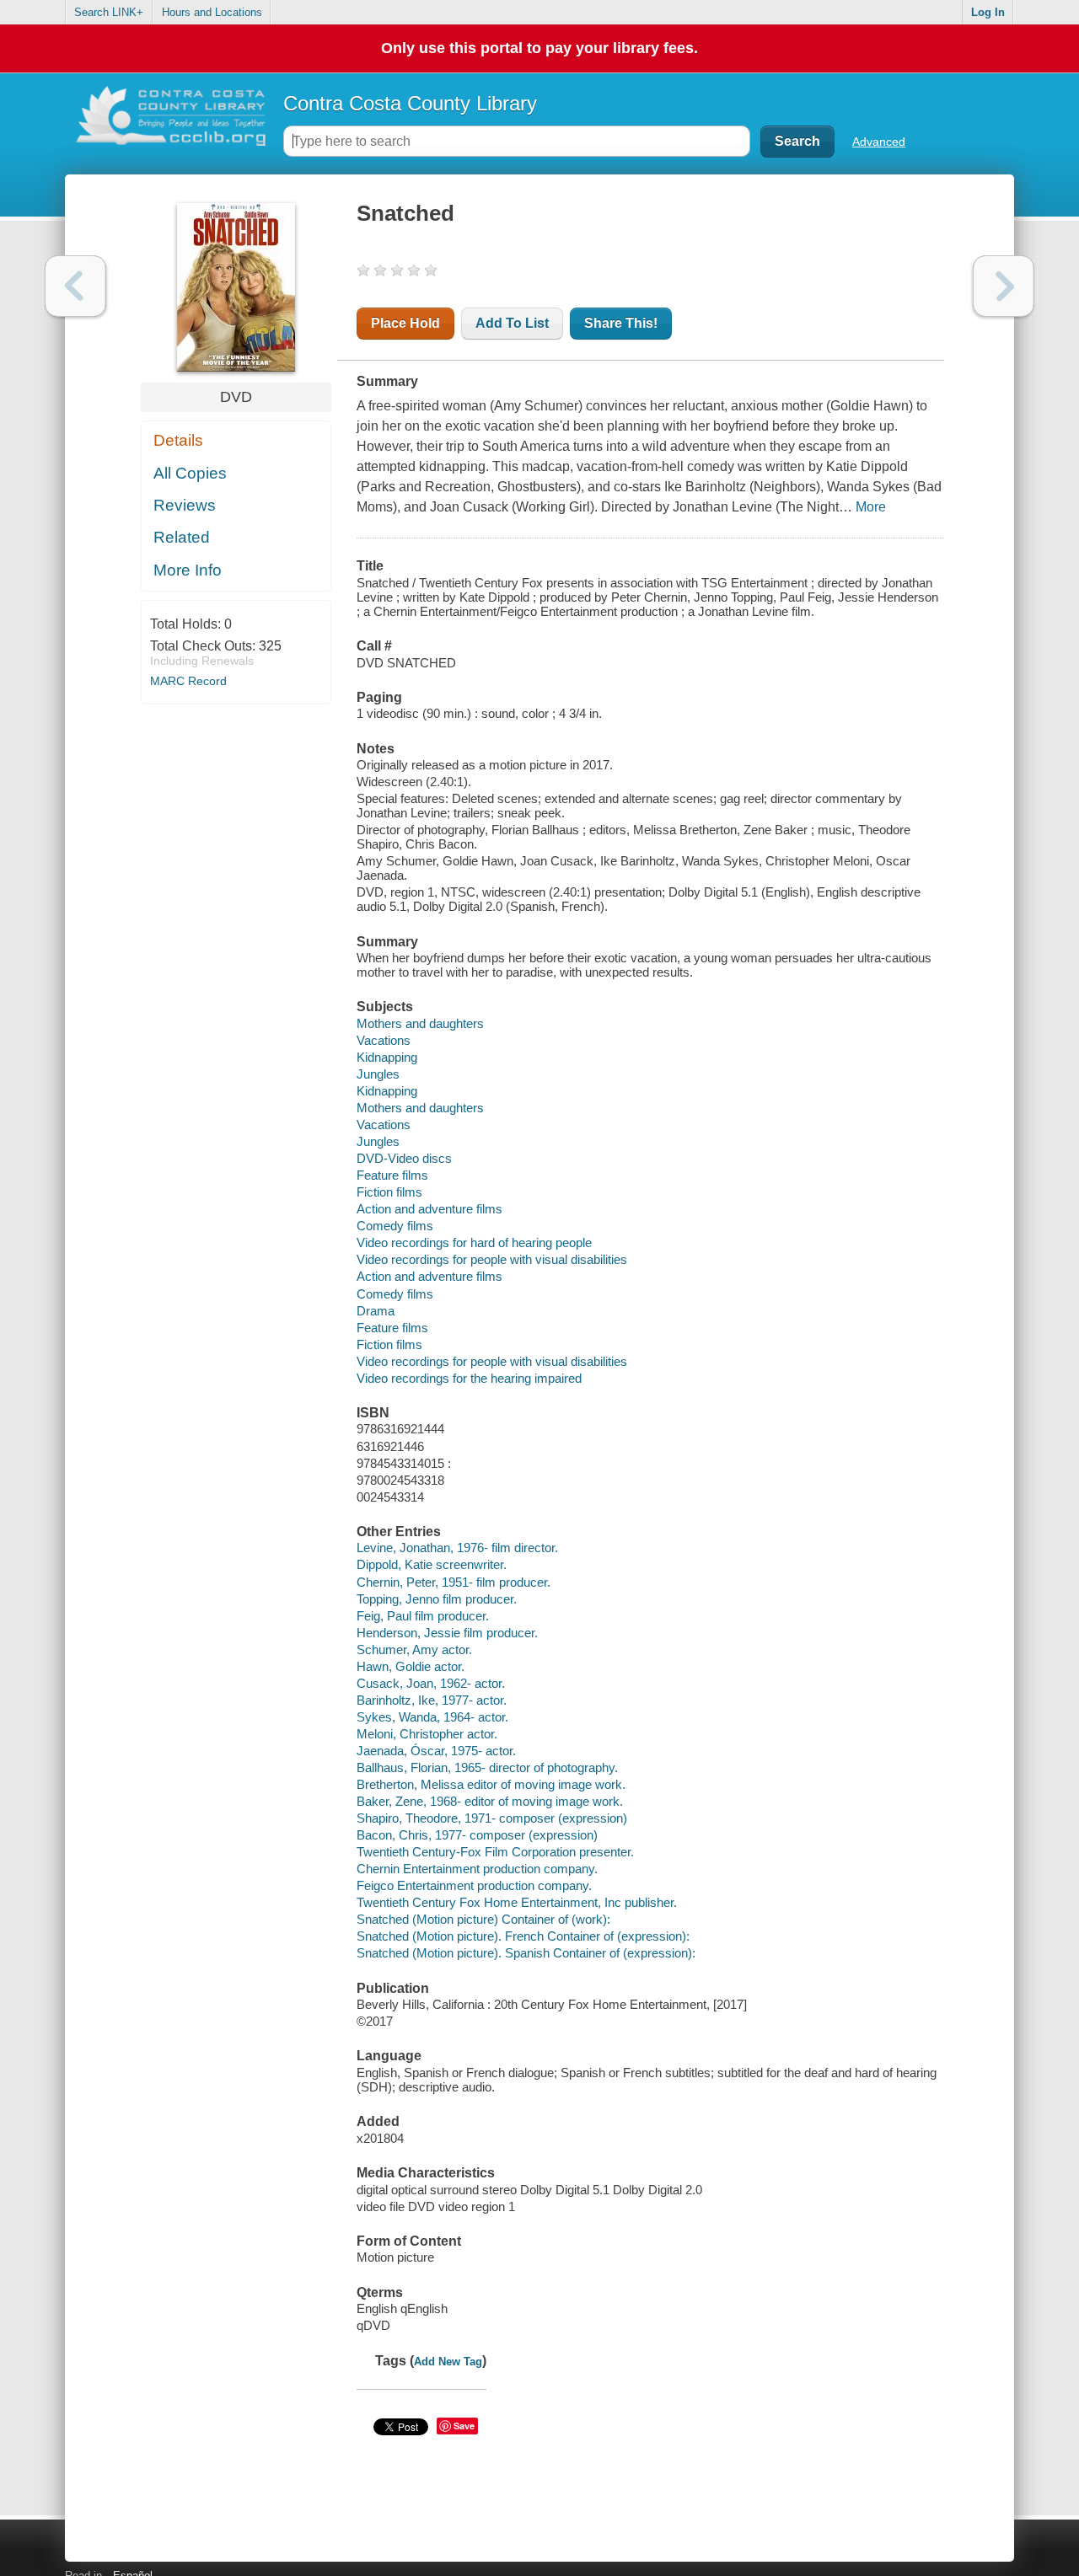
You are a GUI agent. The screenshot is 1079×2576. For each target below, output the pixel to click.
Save (464, 2426)
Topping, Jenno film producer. (437, 1599)
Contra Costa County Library (410, 103)
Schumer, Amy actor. (414, 1649)
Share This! (621, 323)
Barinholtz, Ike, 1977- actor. (432, 1700)
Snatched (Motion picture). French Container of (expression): (523, 1936)
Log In (988, 12)
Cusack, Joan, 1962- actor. (431, 1683)
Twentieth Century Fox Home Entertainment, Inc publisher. (517, 1902)
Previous (75, 286)
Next (1004, 286)
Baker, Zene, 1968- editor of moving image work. (490, 1801)
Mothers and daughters (420, 1023)
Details (178, 440)
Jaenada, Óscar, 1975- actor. (436, 1751)
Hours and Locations (212, 12)
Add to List (512, 323)
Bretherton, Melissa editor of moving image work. (491, 1784)
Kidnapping (387, 1057)
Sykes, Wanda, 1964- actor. (432, 1717)
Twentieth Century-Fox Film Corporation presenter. (495, 1852)
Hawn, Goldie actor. (411, 1666)
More (871, 507)
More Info (188, 570)
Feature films (392, 1175)
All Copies (190, 473)
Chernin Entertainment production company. (477, 1869)
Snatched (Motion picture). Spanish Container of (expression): (526, 1953)
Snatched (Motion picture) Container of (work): (483, 1919)
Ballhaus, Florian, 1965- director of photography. (487, 1767)
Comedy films (395, 1226)
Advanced (879, 142)
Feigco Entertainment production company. (474, 1885)
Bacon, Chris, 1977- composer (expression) (477, 1835)
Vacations (384, 1040)
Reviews (185, 505)
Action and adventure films (429, 1209)
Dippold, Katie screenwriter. (432, 1564)
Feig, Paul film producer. (423, 1616)
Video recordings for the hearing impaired (469, 1378)
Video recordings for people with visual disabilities (492, 1259)
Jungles (378, 1074)
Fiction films (389, 1192)
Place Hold (405, 323)
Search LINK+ (109, 12)
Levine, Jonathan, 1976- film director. (457, 1548)
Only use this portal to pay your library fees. (539, 48)
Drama (376, 1311)
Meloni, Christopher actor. (427, 1734)
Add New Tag (448, 2362)
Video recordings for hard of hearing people (474, 1242)
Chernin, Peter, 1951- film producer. (454, 1582)
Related (182, 537)
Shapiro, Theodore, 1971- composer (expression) (492, 1818)
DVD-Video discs (404, 1158)
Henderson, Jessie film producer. (447, 1633)
